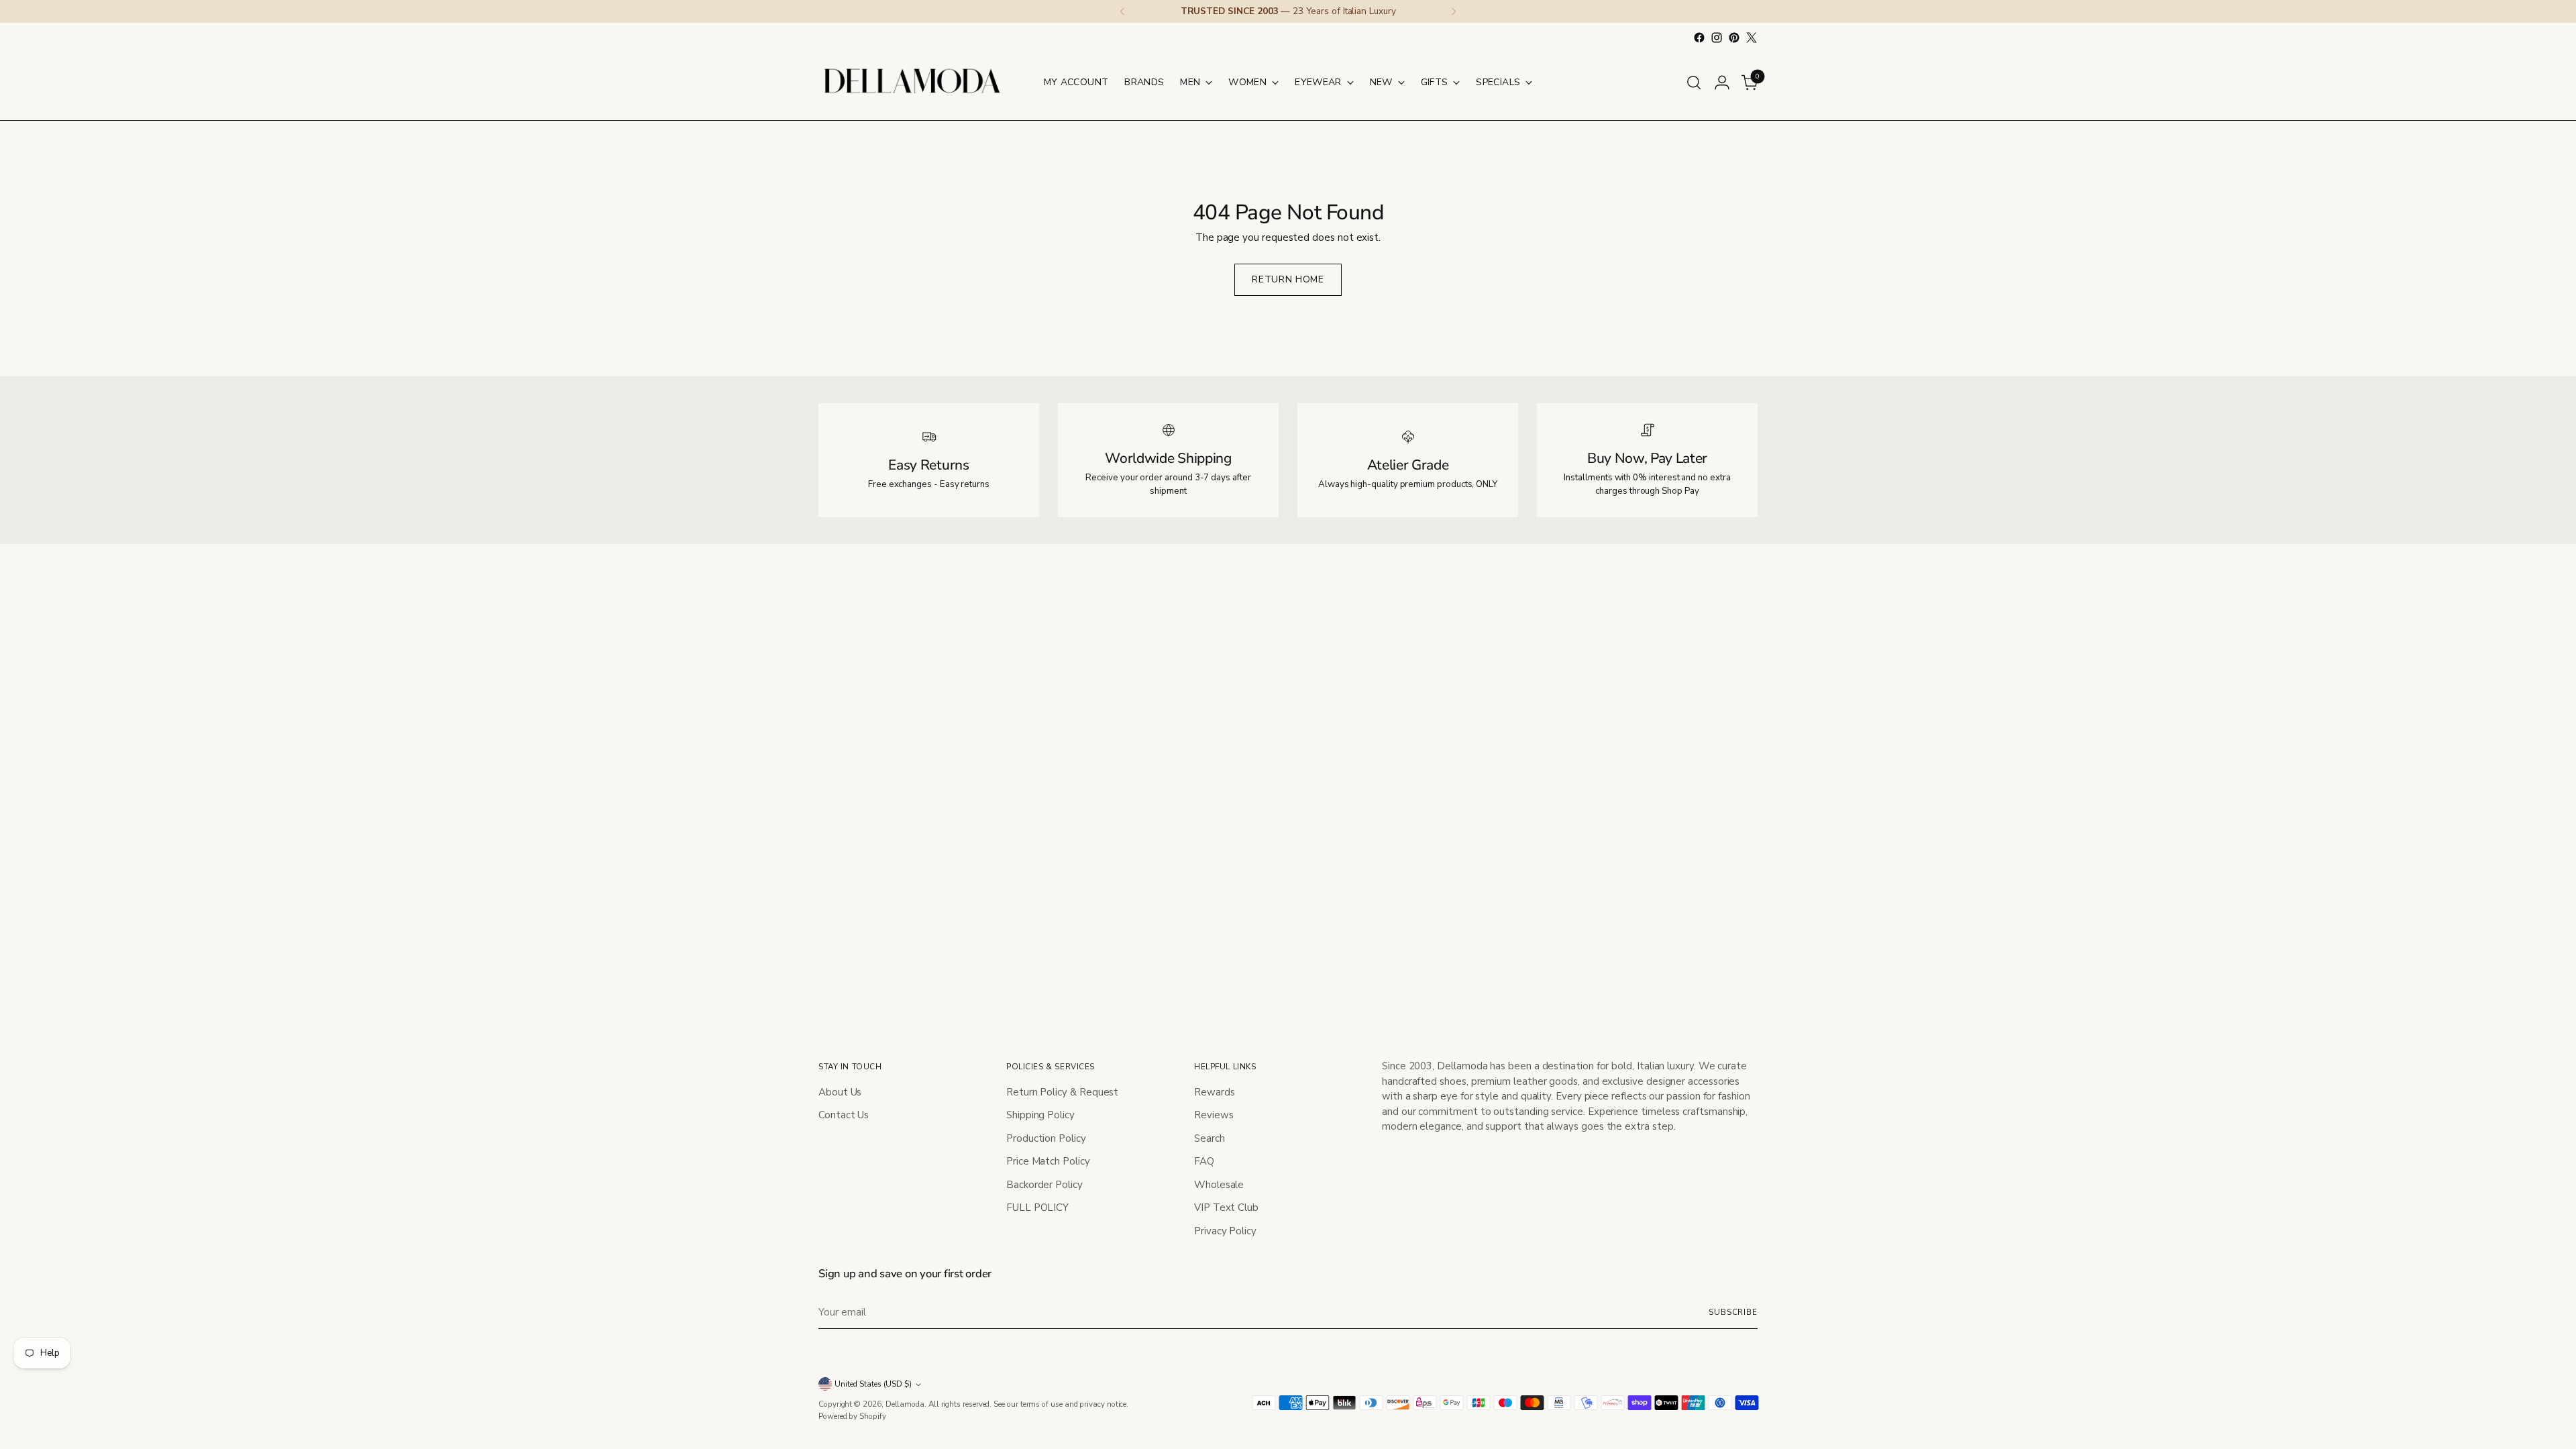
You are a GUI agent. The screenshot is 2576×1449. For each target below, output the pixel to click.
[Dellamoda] (912, 82)
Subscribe (1733, 1312)
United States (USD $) (873, 1384)
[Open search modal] (1694, 83)
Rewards (1214, 1092)
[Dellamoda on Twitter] (1752, 38)
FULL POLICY (1037, 1207)
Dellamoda (905, 1404)
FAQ (1204, 1161)
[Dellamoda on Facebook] (1699, 38)
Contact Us (844, 1115)
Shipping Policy (1040, 1115)
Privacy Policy (1225, 1231)
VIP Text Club (1226, 1207)
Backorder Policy (1044, 1185)
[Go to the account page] (1722, 83)
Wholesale (1219, 1185)
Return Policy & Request (1062, 1092)
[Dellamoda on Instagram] (1717, 38)
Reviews (1214, 1115)
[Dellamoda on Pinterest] (1734, 38)
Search (1210, 1138)
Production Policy (1046, 1138)
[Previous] (1122, 11)
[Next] (1454, 11)
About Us (840, 1092)
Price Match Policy (1048, 1161)
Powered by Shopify (852, 1416)
